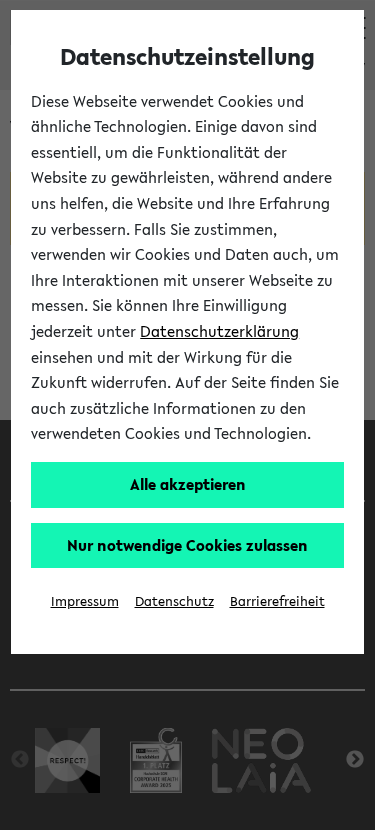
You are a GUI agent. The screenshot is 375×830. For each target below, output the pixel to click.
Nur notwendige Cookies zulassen (187, 545)
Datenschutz (174, 601)
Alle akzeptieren (188, 484)
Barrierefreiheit (277, 601)
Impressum (85, 601)
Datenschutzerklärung (219, 331)
